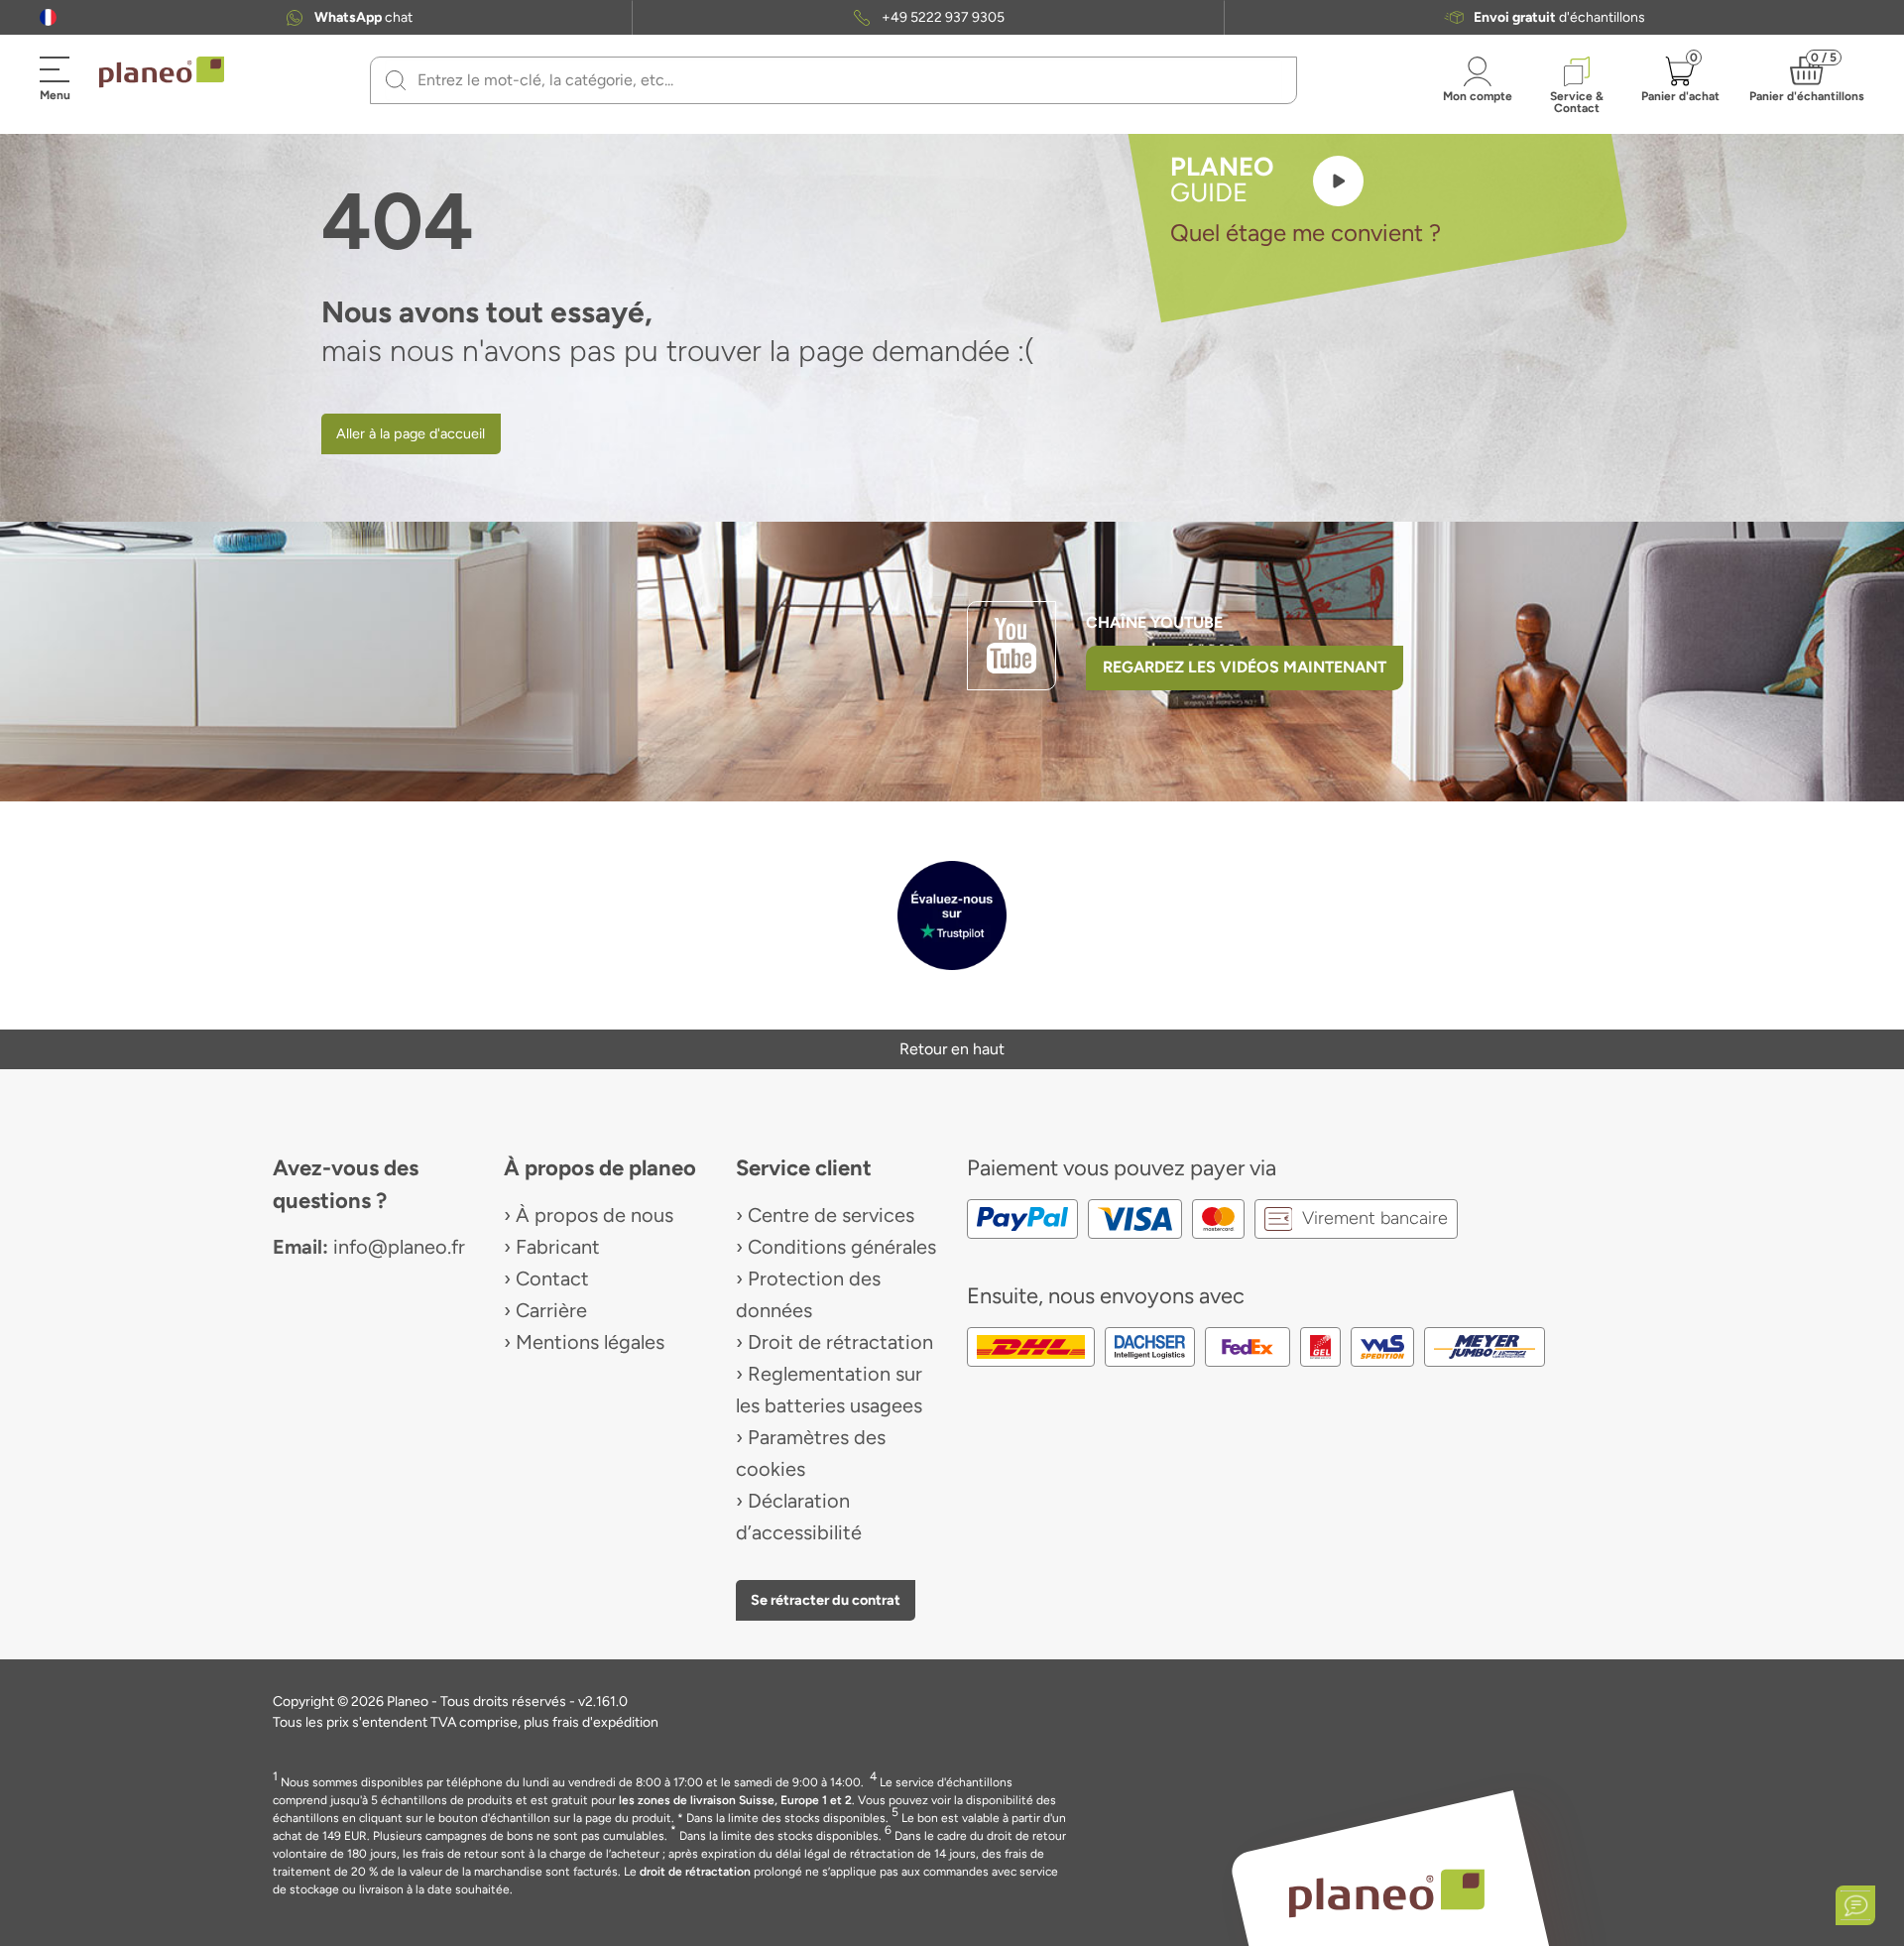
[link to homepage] (162, 72)
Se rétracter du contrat (826, 1600)
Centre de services (831, 1215)
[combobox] (845, 80)
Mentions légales (590, 1342)
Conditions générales (842, 1247)
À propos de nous (595, 1215)
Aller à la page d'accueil (411, 433)
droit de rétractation (695, 1872)
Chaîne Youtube (1154, 622)
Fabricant (558, 1247)
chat (363, 18)
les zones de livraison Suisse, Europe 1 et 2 (735, 1800)
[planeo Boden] (1387, 1892)
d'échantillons (1559, 18)
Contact (552, 1278)
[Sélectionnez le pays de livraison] (48, 17)
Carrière (551, 1310)
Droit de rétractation (840, 1342)
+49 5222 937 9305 (943, 18)
